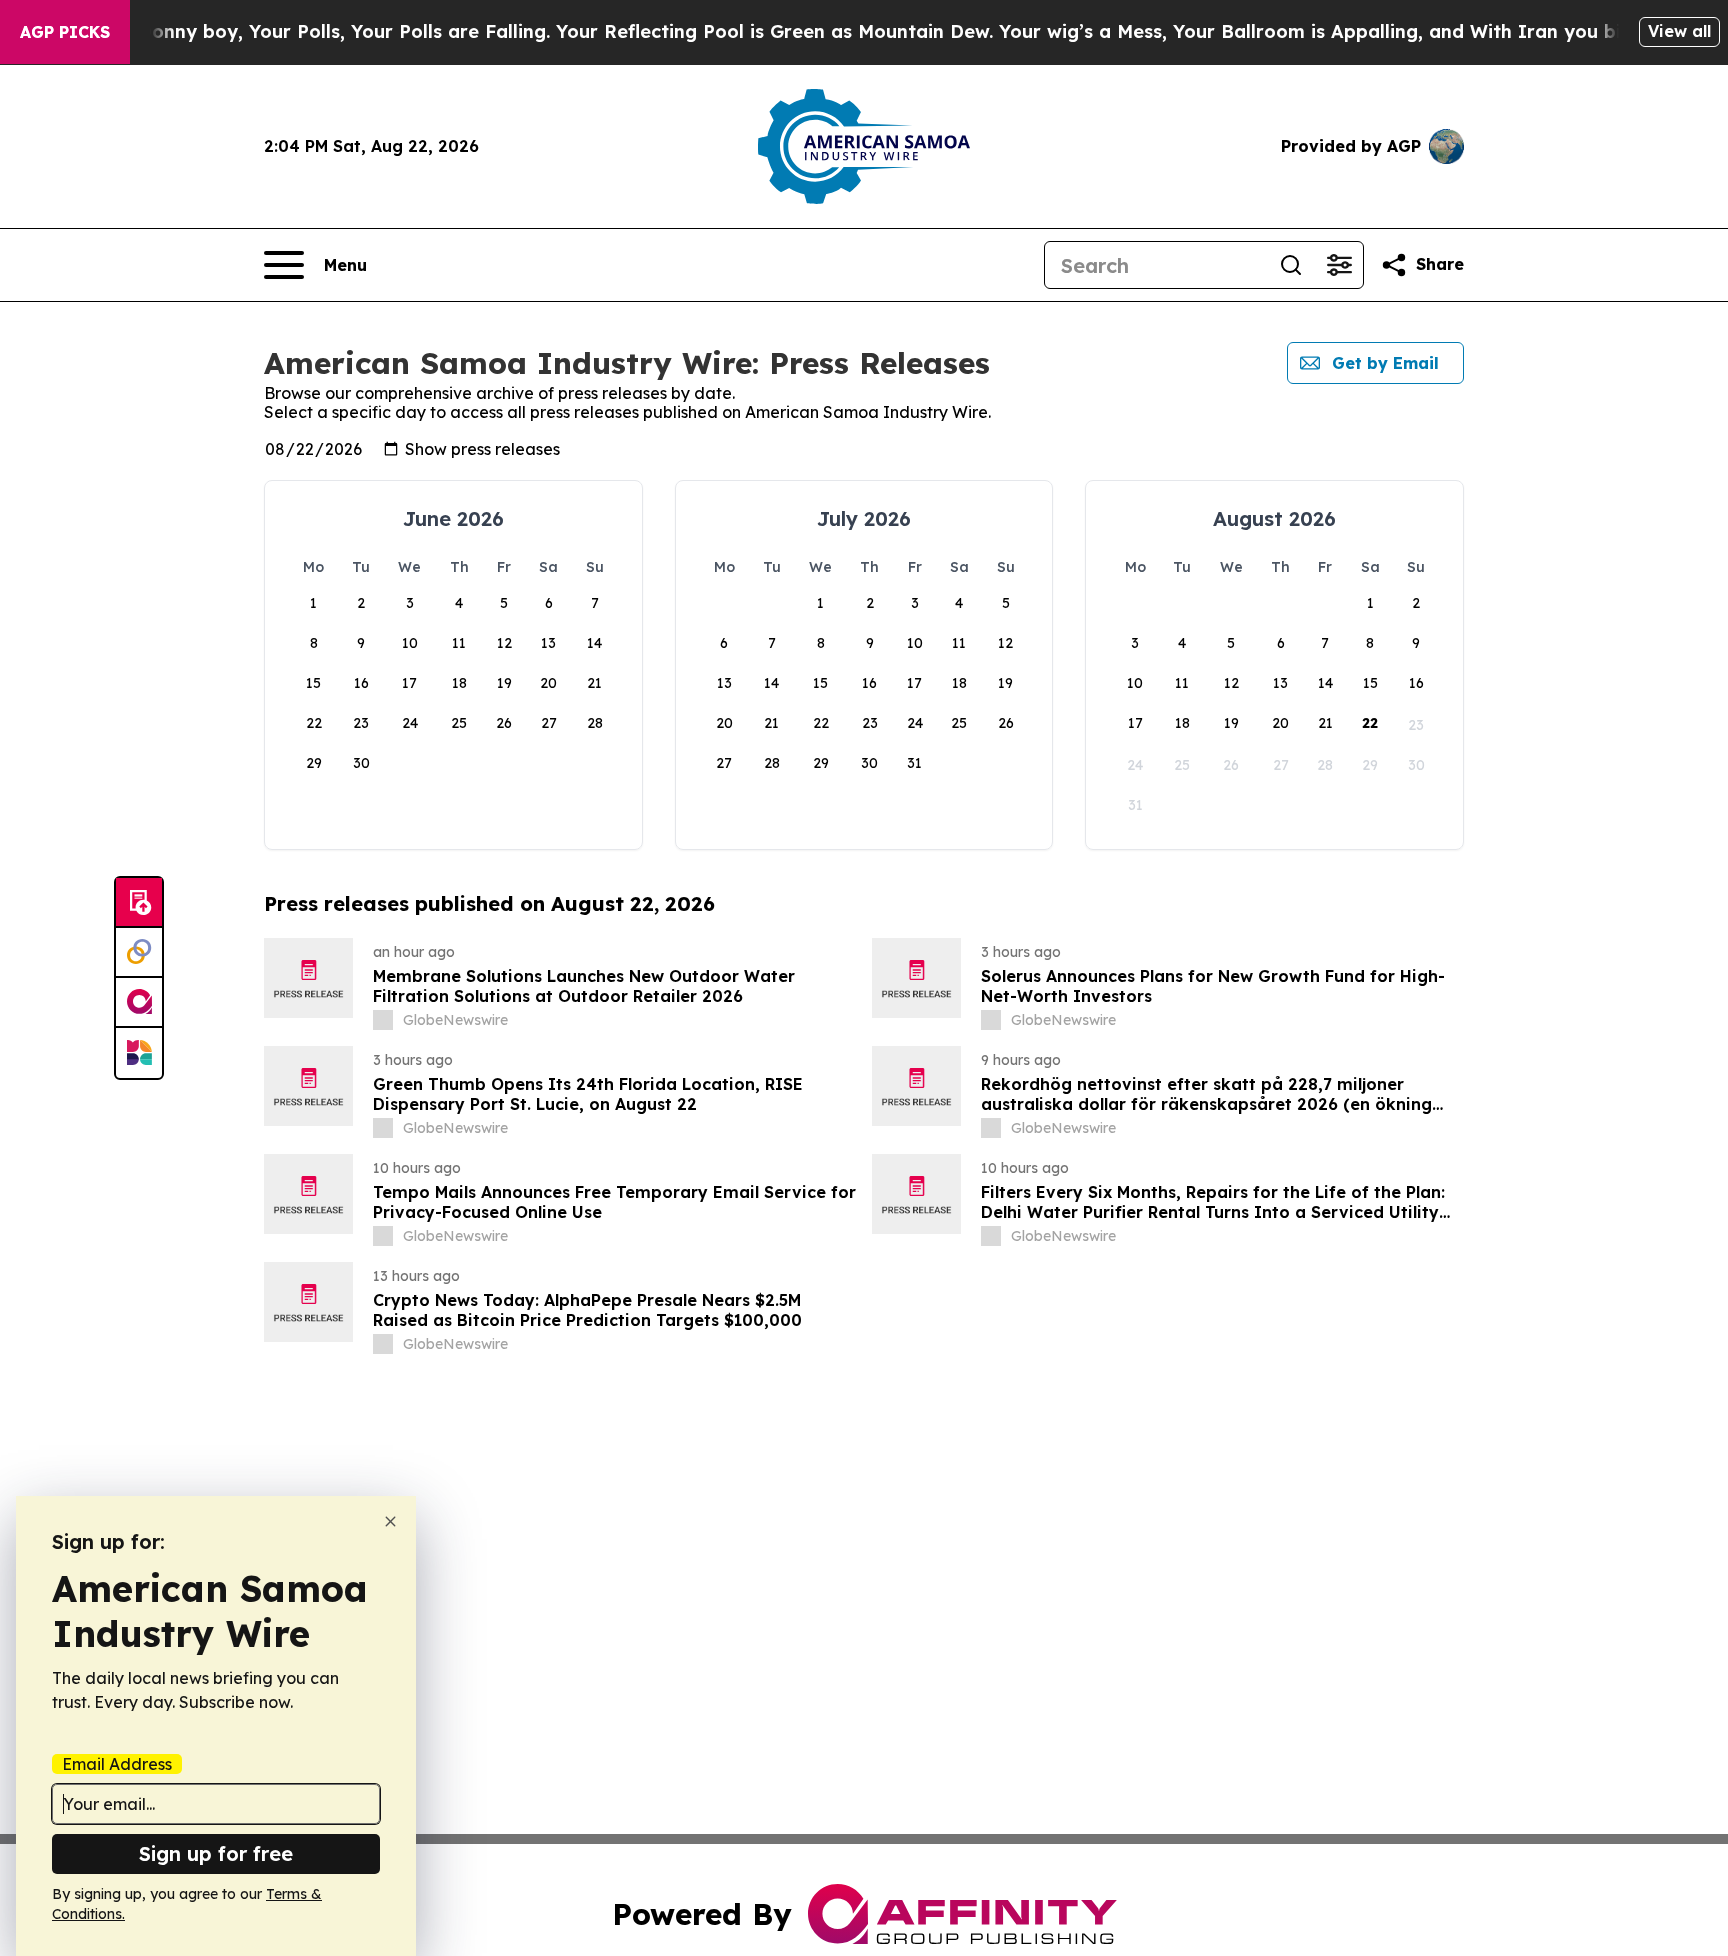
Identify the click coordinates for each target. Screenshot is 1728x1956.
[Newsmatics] (139, 1053)
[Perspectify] (139, 953)
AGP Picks (65, 32)
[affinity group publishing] (139, 1003)
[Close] (390, 1521)
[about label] (383, 1020)
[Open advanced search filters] (1339, 265)
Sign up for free (216, 1853)
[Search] (1291, 265)
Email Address (117, 1764)
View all (1679, 31)
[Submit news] (139, 903)
